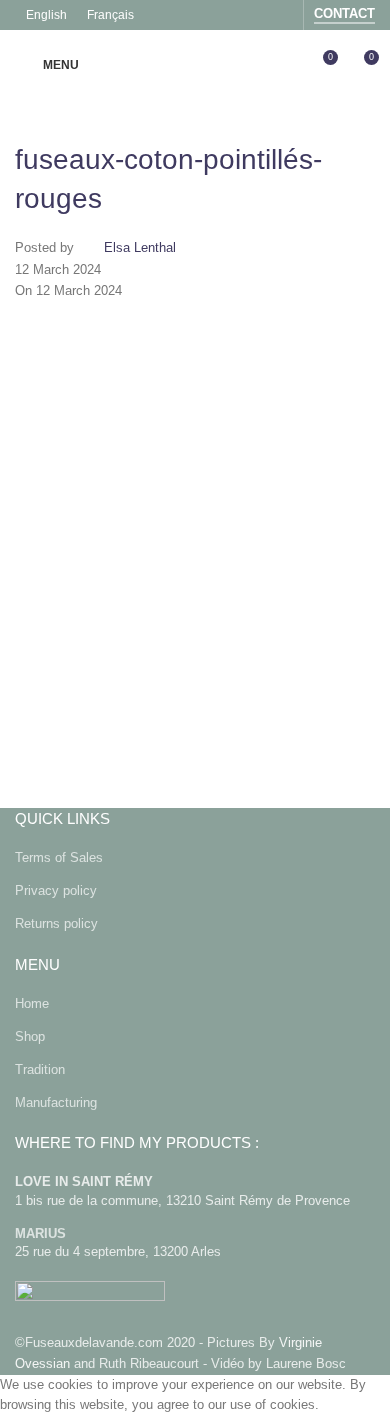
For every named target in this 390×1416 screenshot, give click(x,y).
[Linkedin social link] (185, 622)
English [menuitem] (46, 15)
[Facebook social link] (254, 14)
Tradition (40, 1069)
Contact (344, 13)
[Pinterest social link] (135, 622)
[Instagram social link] (280, 14)
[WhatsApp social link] (235, 622)
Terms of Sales (59, 857)
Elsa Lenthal (140, 248)
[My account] (285, 65)
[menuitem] (46, 15)
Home (32, 1003)
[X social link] (85, 622)
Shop (30, 1036)
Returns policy (56, 923)
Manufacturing (56, 1102)
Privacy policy (56, 890)
